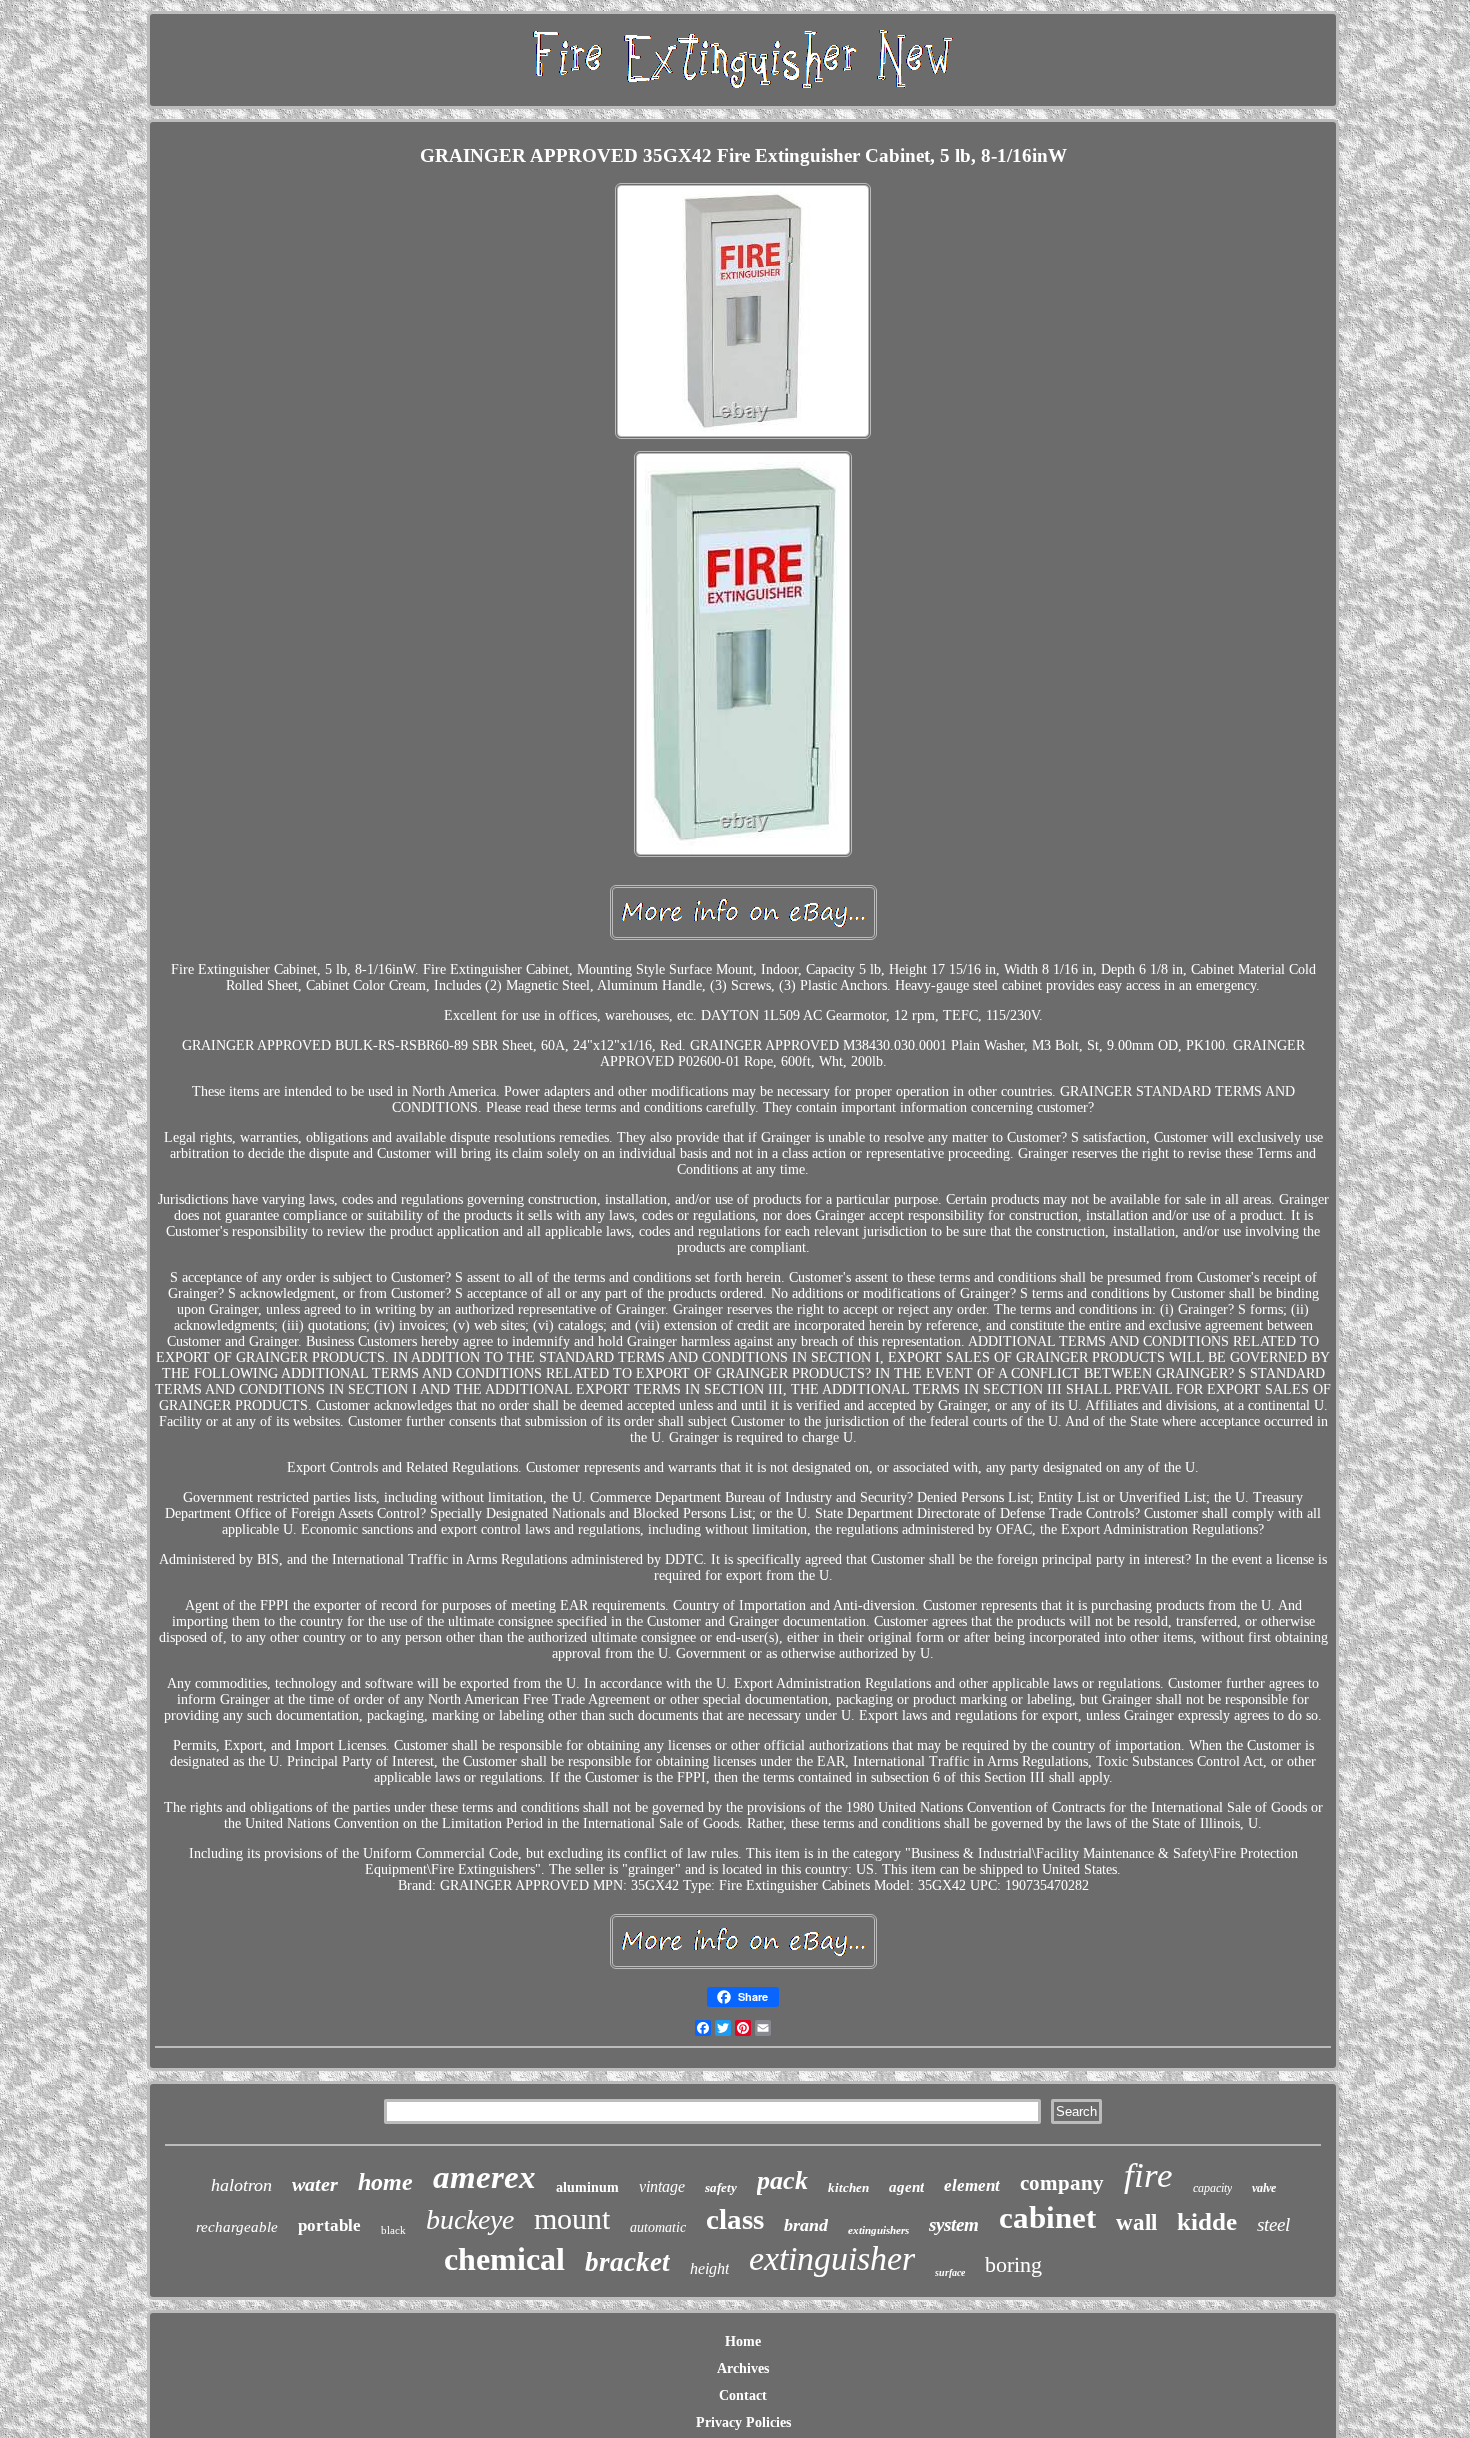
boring (1013, 2264)
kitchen (848, 2187)
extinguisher (832, 2258)
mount (572, 2218)
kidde (1207, 2221)
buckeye (470, 2219)
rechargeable (237, 2227)
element (972, 2185)
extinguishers (878, 2230)
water (315, 2184)
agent (906, 2187)
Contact (743, 2395)
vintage (662, 2186)
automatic (658, 2227)
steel (1273, 2224)
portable (329, 2225)
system (954, 2224)
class (735, 2219)
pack (782, 2180)
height (709, 2268)
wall (1136, 2222)
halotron (241, 2185)
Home (743, 2341)
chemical (504, 2259)
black (393, 2230)
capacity (1212, 2188)
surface (950, 2272)
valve (1264, 2188)
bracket (627, 2262)
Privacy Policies (743, 2422)
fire (1148, 2175)
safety (721, 2187)
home (385, 2182)
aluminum (587, 2187)
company (1062, 2183)
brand (806, 2225)
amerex (484, 2177)
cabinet (1047, 2217)
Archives (743, 2368)
